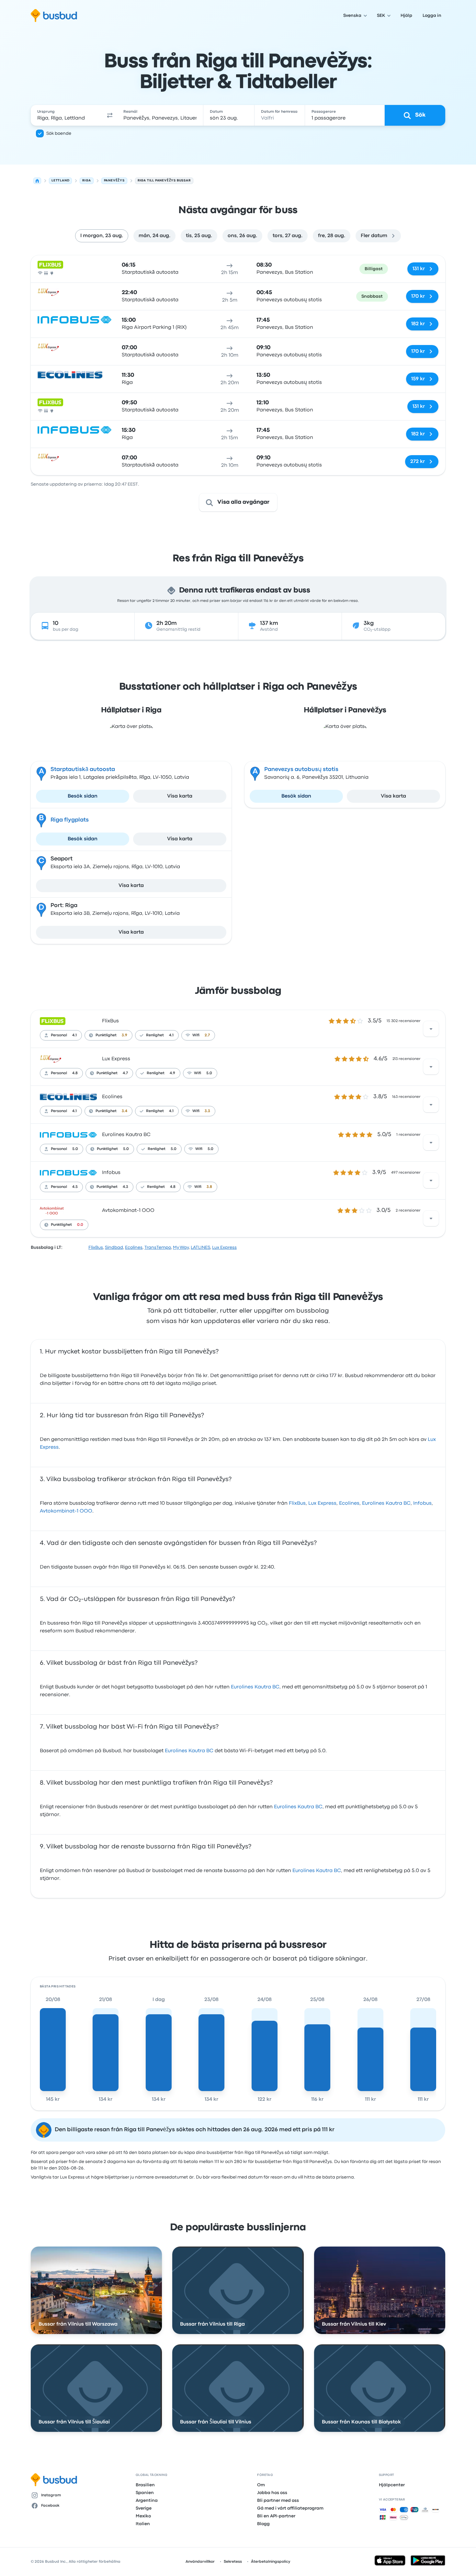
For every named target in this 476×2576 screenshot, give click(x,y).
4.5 (75, 1187)
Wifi (196, 1035)
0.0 (80, 1225)
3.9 (125, 1035)
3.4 (125, 1111)
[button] (110, 115)
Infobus (111, 1173)
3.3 (207, 1111)
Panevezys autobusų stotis (301, 770)
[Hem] (37, 181)
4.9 (172, 1073)
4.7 (125, 1073)
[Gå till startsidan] (54, 16)
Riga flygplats (70, 820)
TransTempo (158, 1248)
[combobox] (67, 115)
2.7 (207, 1035)
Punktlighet (106, 1035)
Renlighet (155, 1035)
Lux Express (116, 1059)
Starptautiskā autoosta (83, 770)
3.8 (209, 1187)
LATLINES (200, 1248)
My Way (181, 1248)
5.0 (209, 1073)
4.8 (75, 1073)
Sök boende (59, 133)
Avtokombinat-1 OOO (128, 1211)
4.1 (74, 1035)
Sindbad (114, 1248)
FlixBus (110, 1021)
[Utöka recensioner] (431, 1029)
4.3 (125, 1187)
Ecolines (112, 1097)
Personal (59, 1035)
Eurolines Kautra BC (126, 1135)
